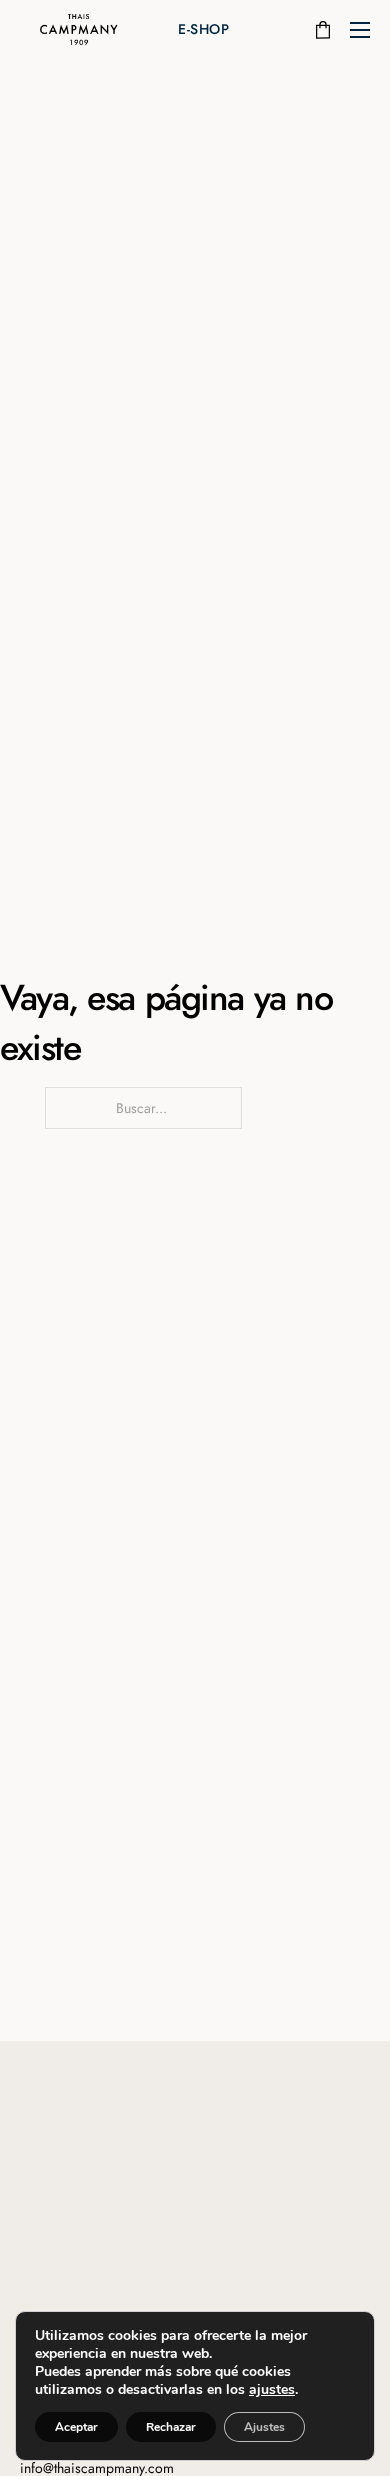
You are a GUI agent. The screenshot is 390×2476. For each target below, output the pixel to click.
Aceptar (76, 2427)
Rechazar (171, 2427)
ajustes (272, 2390)
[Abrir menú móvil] (360, 30)
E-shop (203, 29)
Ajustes (264, 2427)
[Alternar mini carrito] (323, 30)
